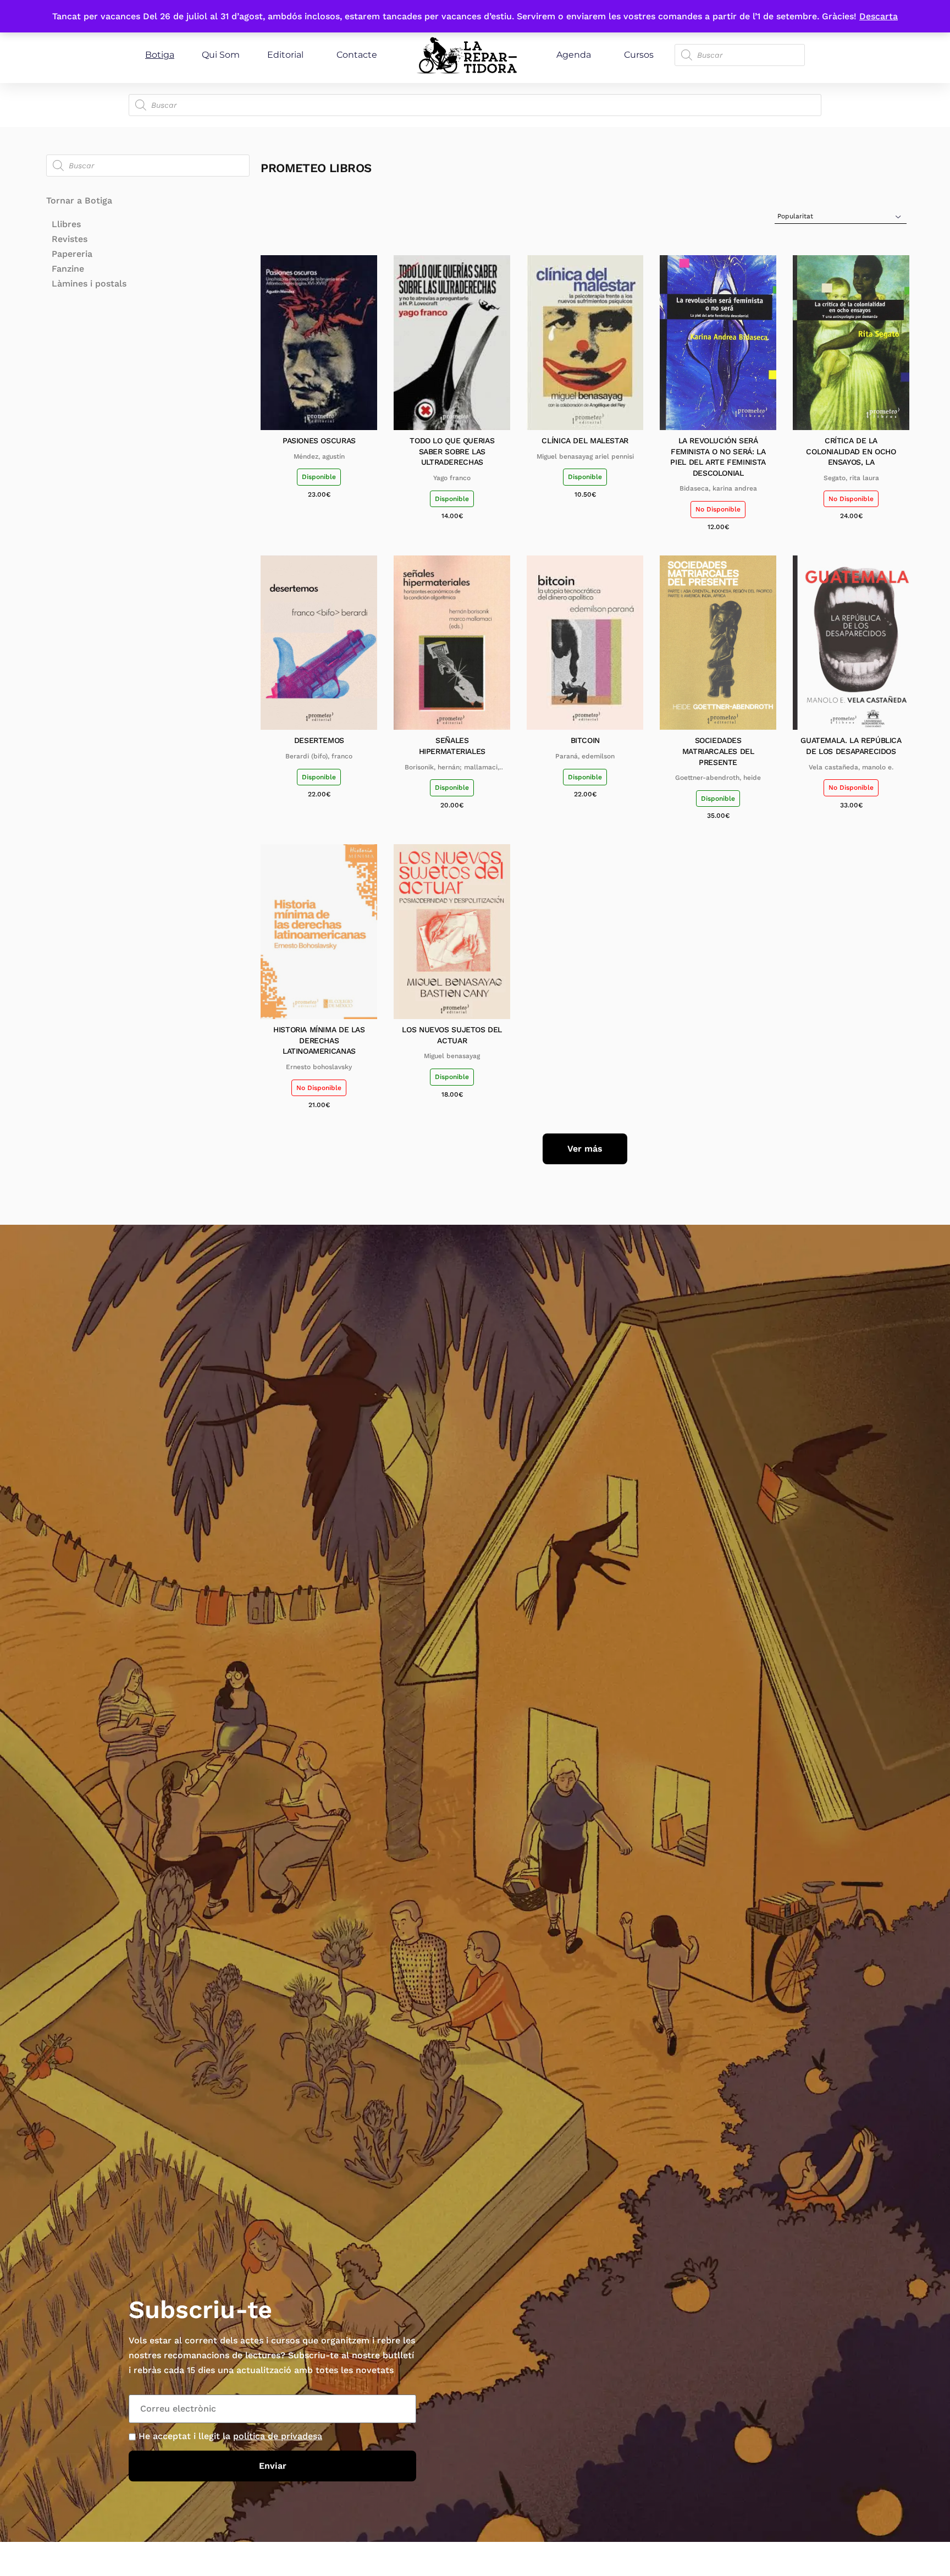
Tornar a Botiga (79, 200)
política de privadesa (278, 2436)
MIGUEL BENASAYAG (452, 1056)
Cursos (639, 55)
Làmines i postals (89, 284)
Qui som (221, 55)
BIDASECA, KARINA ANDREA (718, 488)
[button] (585, 1149)
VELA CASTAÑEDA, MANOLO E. (851, 767)
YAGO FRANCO (452, 478)
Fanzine (68, 269)
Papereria (72, 254)
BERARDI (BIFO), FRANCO (319, 756)
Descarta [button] (879, 16)
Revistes (70, 239)
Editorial (285, 55)
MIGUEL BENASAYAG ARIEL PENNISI (585, 456)
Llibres (66, 224)
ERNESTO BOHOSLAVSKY (319, 1067)
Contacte (357, 55)
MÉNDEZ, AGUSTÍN (319, 456)
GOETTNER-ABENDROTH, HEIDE (718, 778)
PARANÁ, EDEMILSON (585, 756)
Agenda (574, 55)
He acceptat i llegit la (230, 2436)
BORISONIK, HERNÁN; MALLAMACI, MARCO (452, 768)
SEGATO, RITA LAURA (851, 478)
